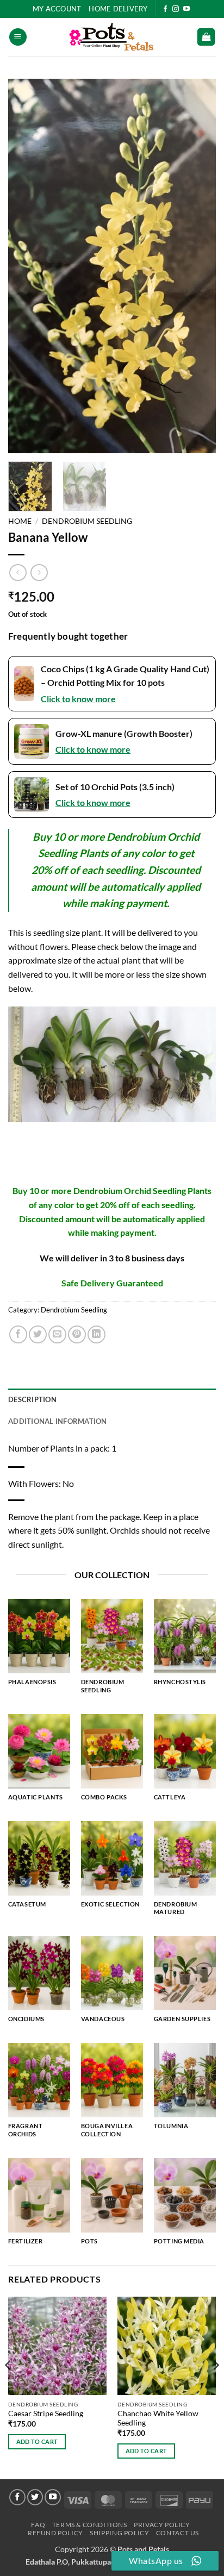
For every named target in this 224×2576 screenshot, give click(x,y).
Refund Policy (55, 2533)
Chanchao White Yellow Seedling (158, 2418)
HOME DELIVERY (118, 9)
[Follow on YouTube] (186, 9)
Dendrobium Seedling (87, 521)
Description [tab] (32, 1399)
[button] (18, 37)
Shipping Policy (119, 2533)
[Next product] (18, 573)
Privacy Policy (162, 2525)
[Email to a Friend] (57, 1334)
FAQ (38, 2525)
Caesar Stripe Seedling (46, 2414)
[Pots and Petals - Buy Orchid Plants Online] (112, 37)
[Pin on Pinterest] (77, 1334)
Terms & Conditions (90, 2525)
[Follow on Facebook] (165, 9)
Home (20, 521)
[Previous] (26, 266)
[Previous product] (39, 573)
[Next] (198, 266)
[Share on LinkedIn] (97, 1334)
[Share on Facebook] (18, 1334)
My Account (57, 9)
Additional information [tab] (58, 1421)
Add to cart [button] (37, 2441)
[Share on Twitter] (38, 1334)
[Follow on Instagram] (176, 9)
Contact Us (178, 2533)
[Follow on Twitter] (35, 2497)
